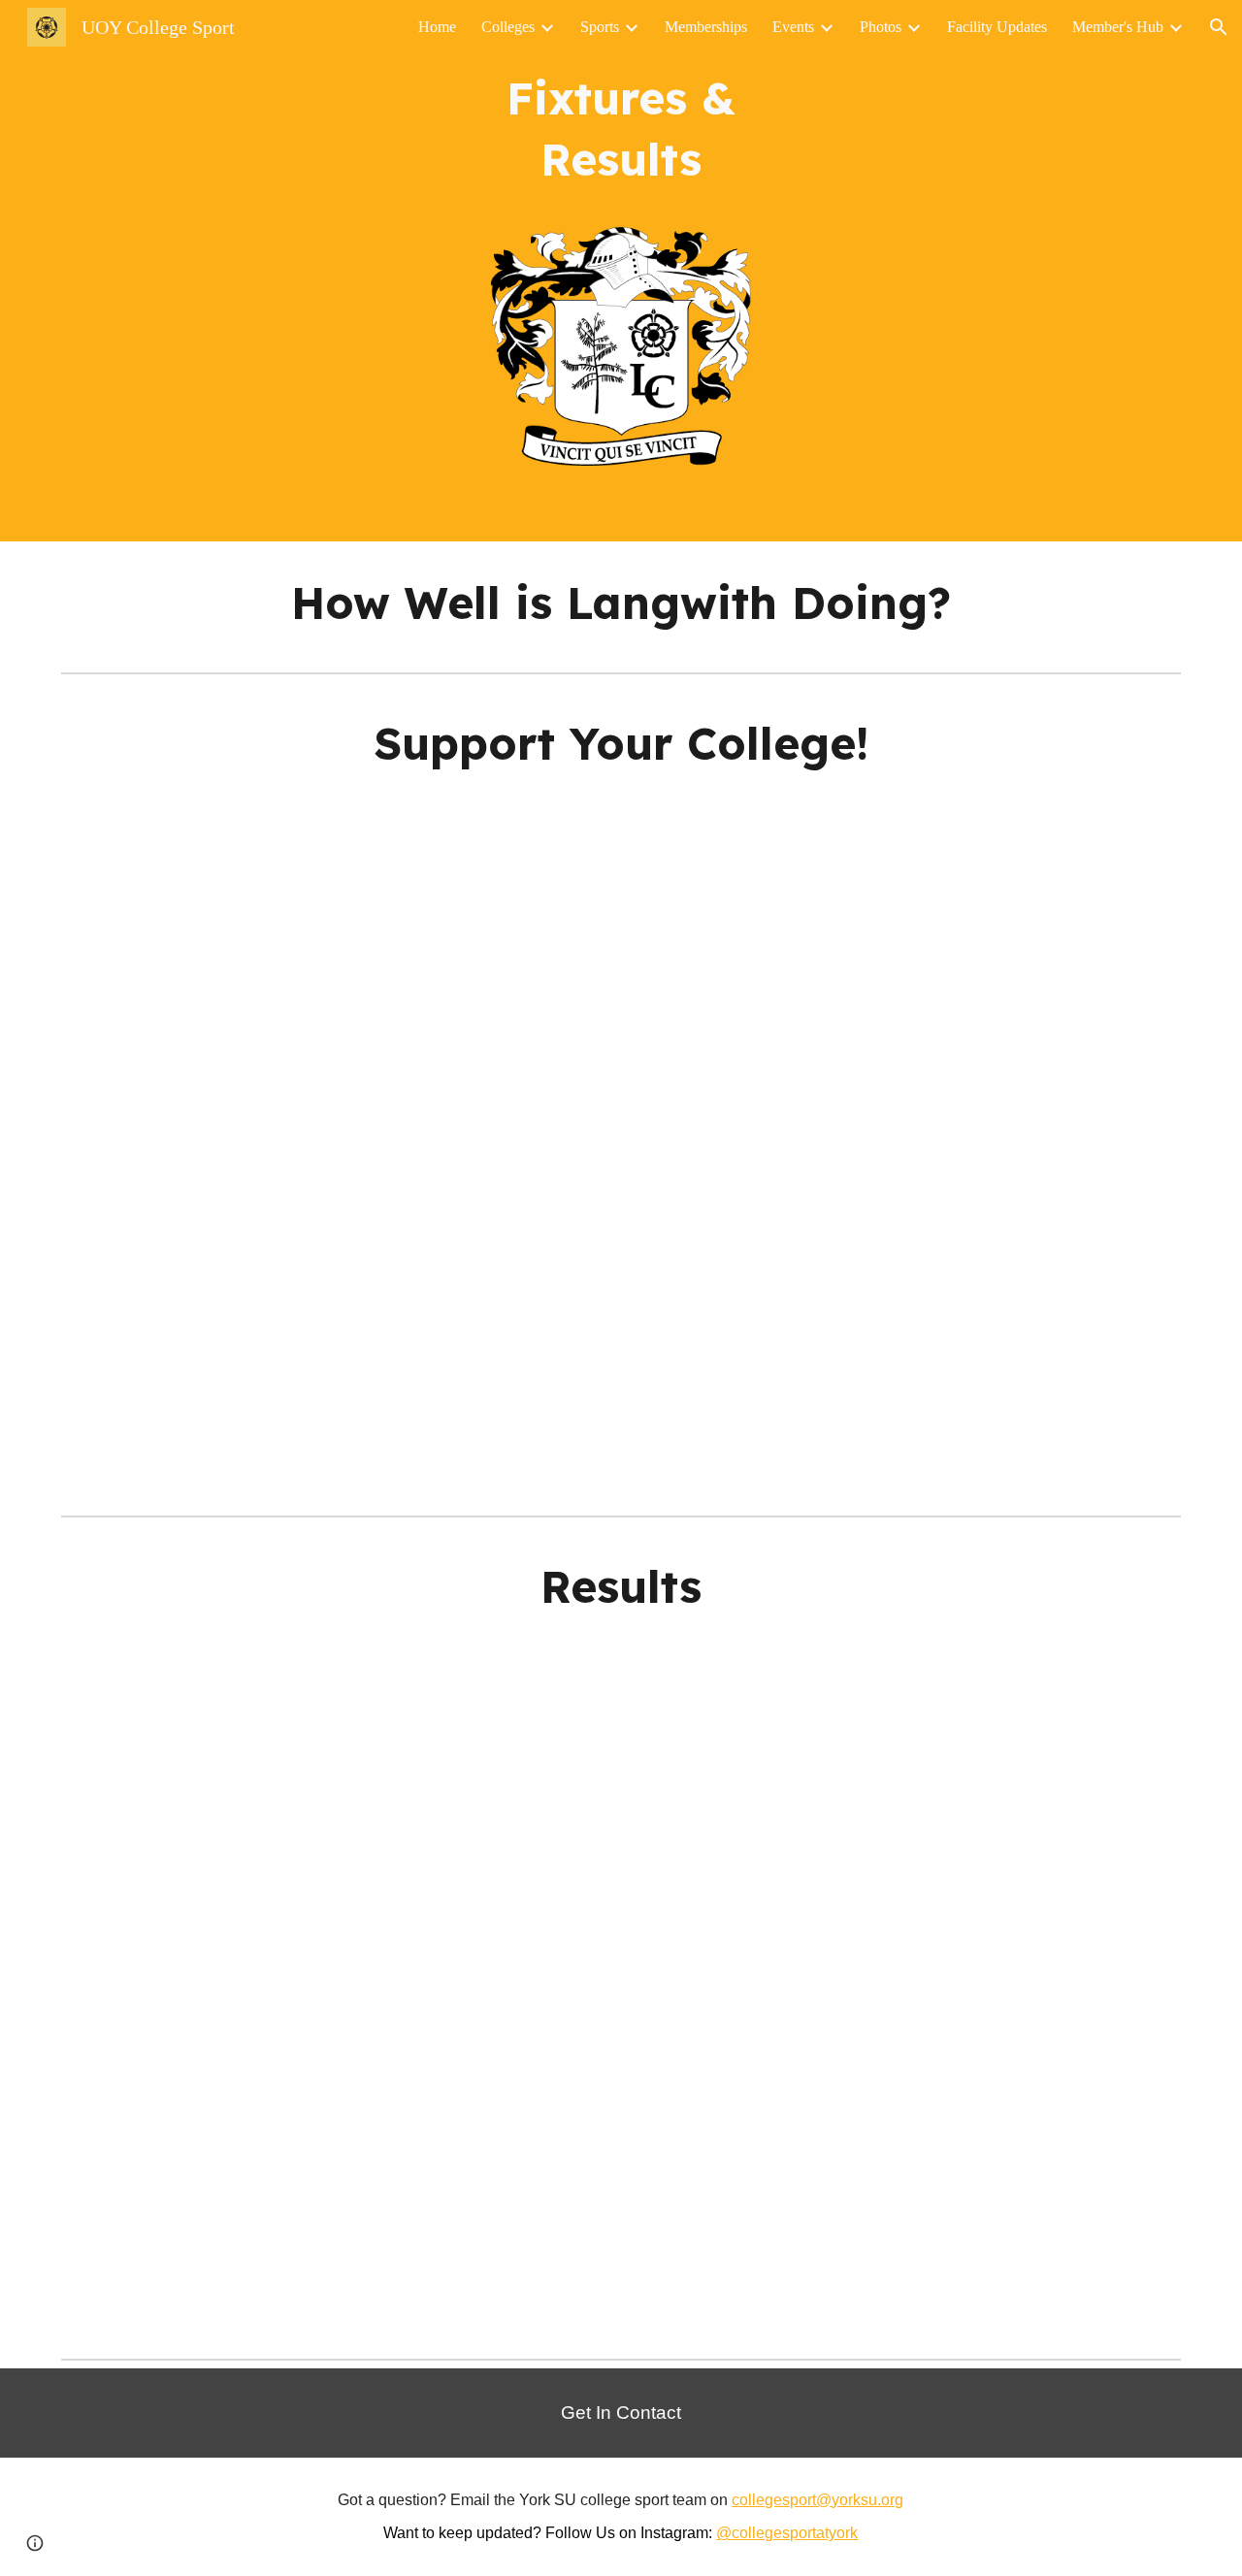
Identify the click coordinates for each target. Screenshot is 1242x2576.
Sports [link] (600, 27)
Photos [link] (881, 27)
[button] (1219, 27)
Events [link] (793, 27)
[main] (621, 129)
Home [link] (437, 27)
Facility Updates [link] (997, 27)
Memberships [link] (706, 27)
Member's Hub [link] (1118, 27)
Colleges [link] (508, 27)
